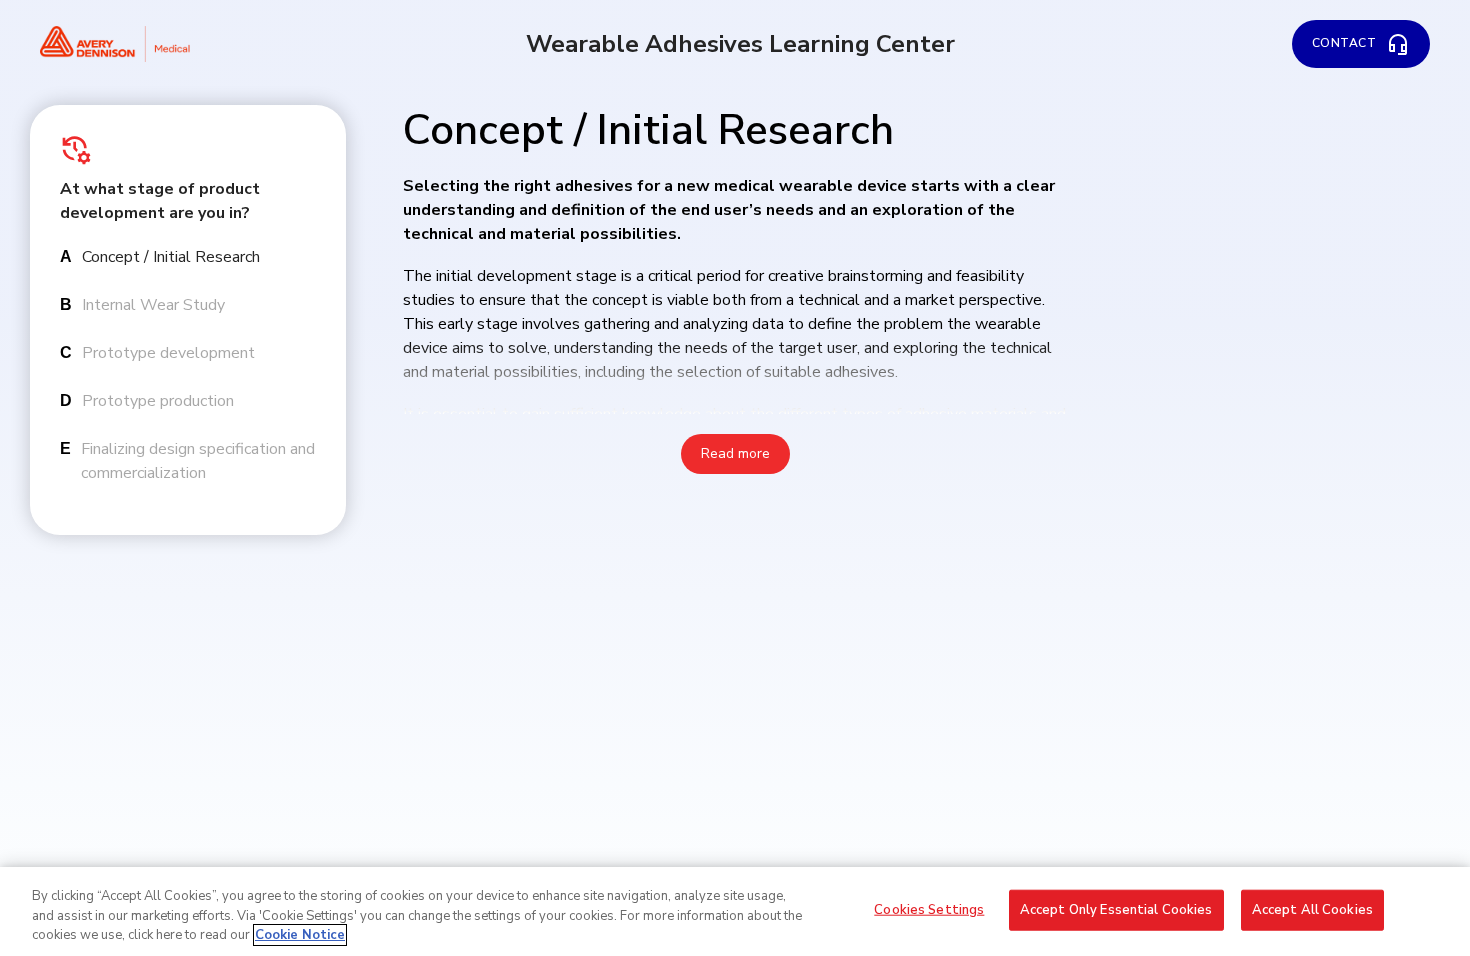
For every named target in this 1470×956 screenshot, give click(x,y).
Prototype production (158, 401)
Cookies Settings (929, 909)
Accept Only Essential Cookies (1116, 909)
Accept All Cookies (1312, 909)
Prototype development (168, 353)
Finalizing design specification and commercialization (198, 461)
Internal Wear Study (153, 305)
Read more (735, 453)
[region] (735, 911)
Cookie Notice (300, 935)
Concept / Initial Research (171, 257)
